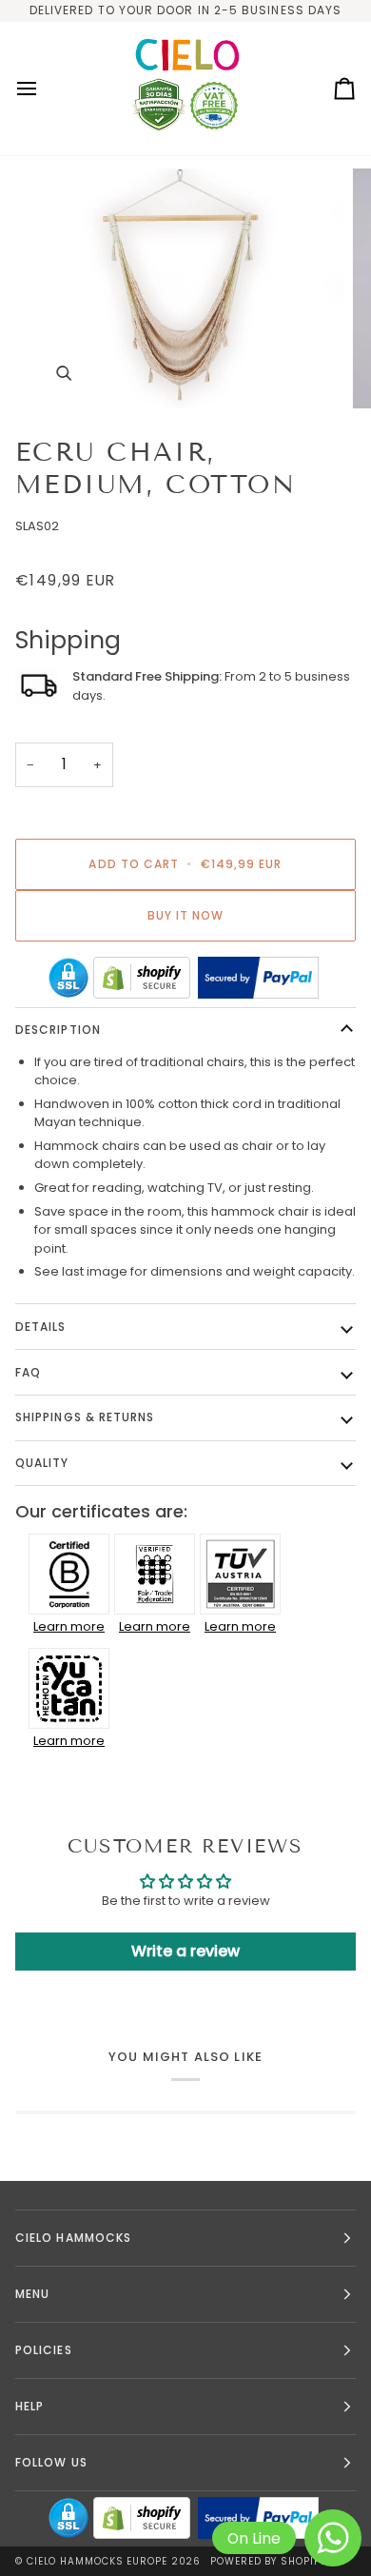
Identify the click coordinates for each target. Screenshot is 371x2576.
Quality (42, 1463)
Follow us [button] (51, 2462)
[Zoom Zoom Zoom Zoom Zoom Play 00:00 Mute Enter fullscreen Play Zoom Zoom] (185, 288)
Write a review (185, 1951)
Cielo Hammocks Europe (97, 2561)
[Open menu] (44, 89)
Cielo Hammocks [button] (73, 2238)
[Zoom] (63, 373)
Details (41, 1327)
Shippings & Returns (85, 1417)
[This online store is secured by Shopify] (142, 978)
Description (58, 1030)
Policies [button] (44, 2350)
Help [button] (29, 2406)
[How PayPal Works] (258, 978)
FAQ (28, 1372)
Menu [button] (32, 2294)
